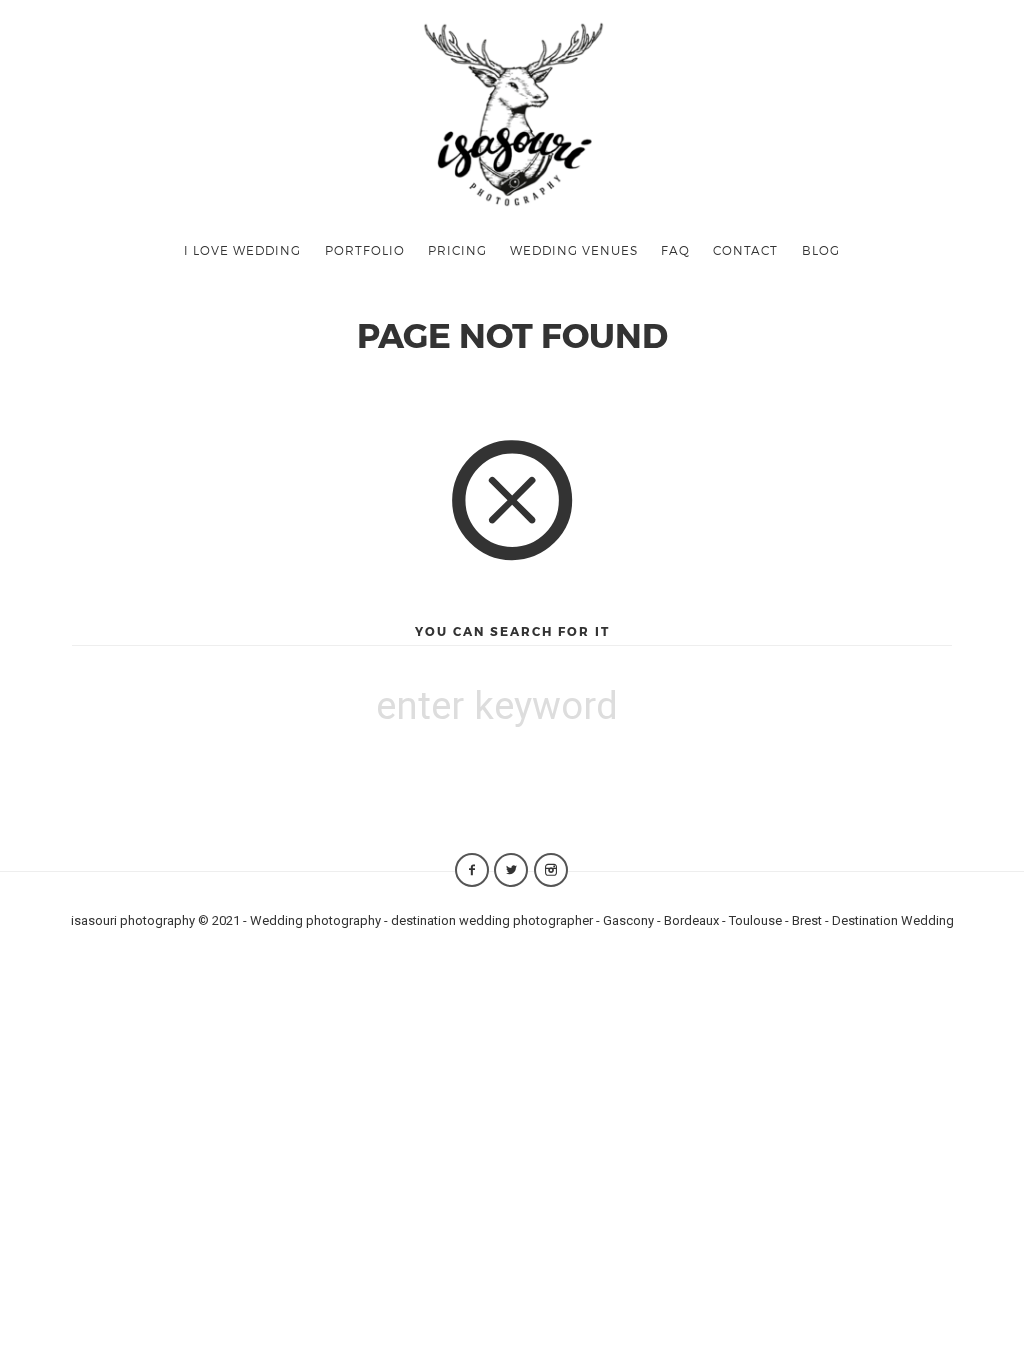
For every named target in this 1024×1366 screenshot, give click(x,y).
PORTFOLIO (365, 250)
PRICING (457, 250)
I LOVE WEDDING (242, 250)
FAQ (675, 250)
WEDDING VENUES (574, 250)
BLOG (821, 250)
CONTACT (745, 250)
